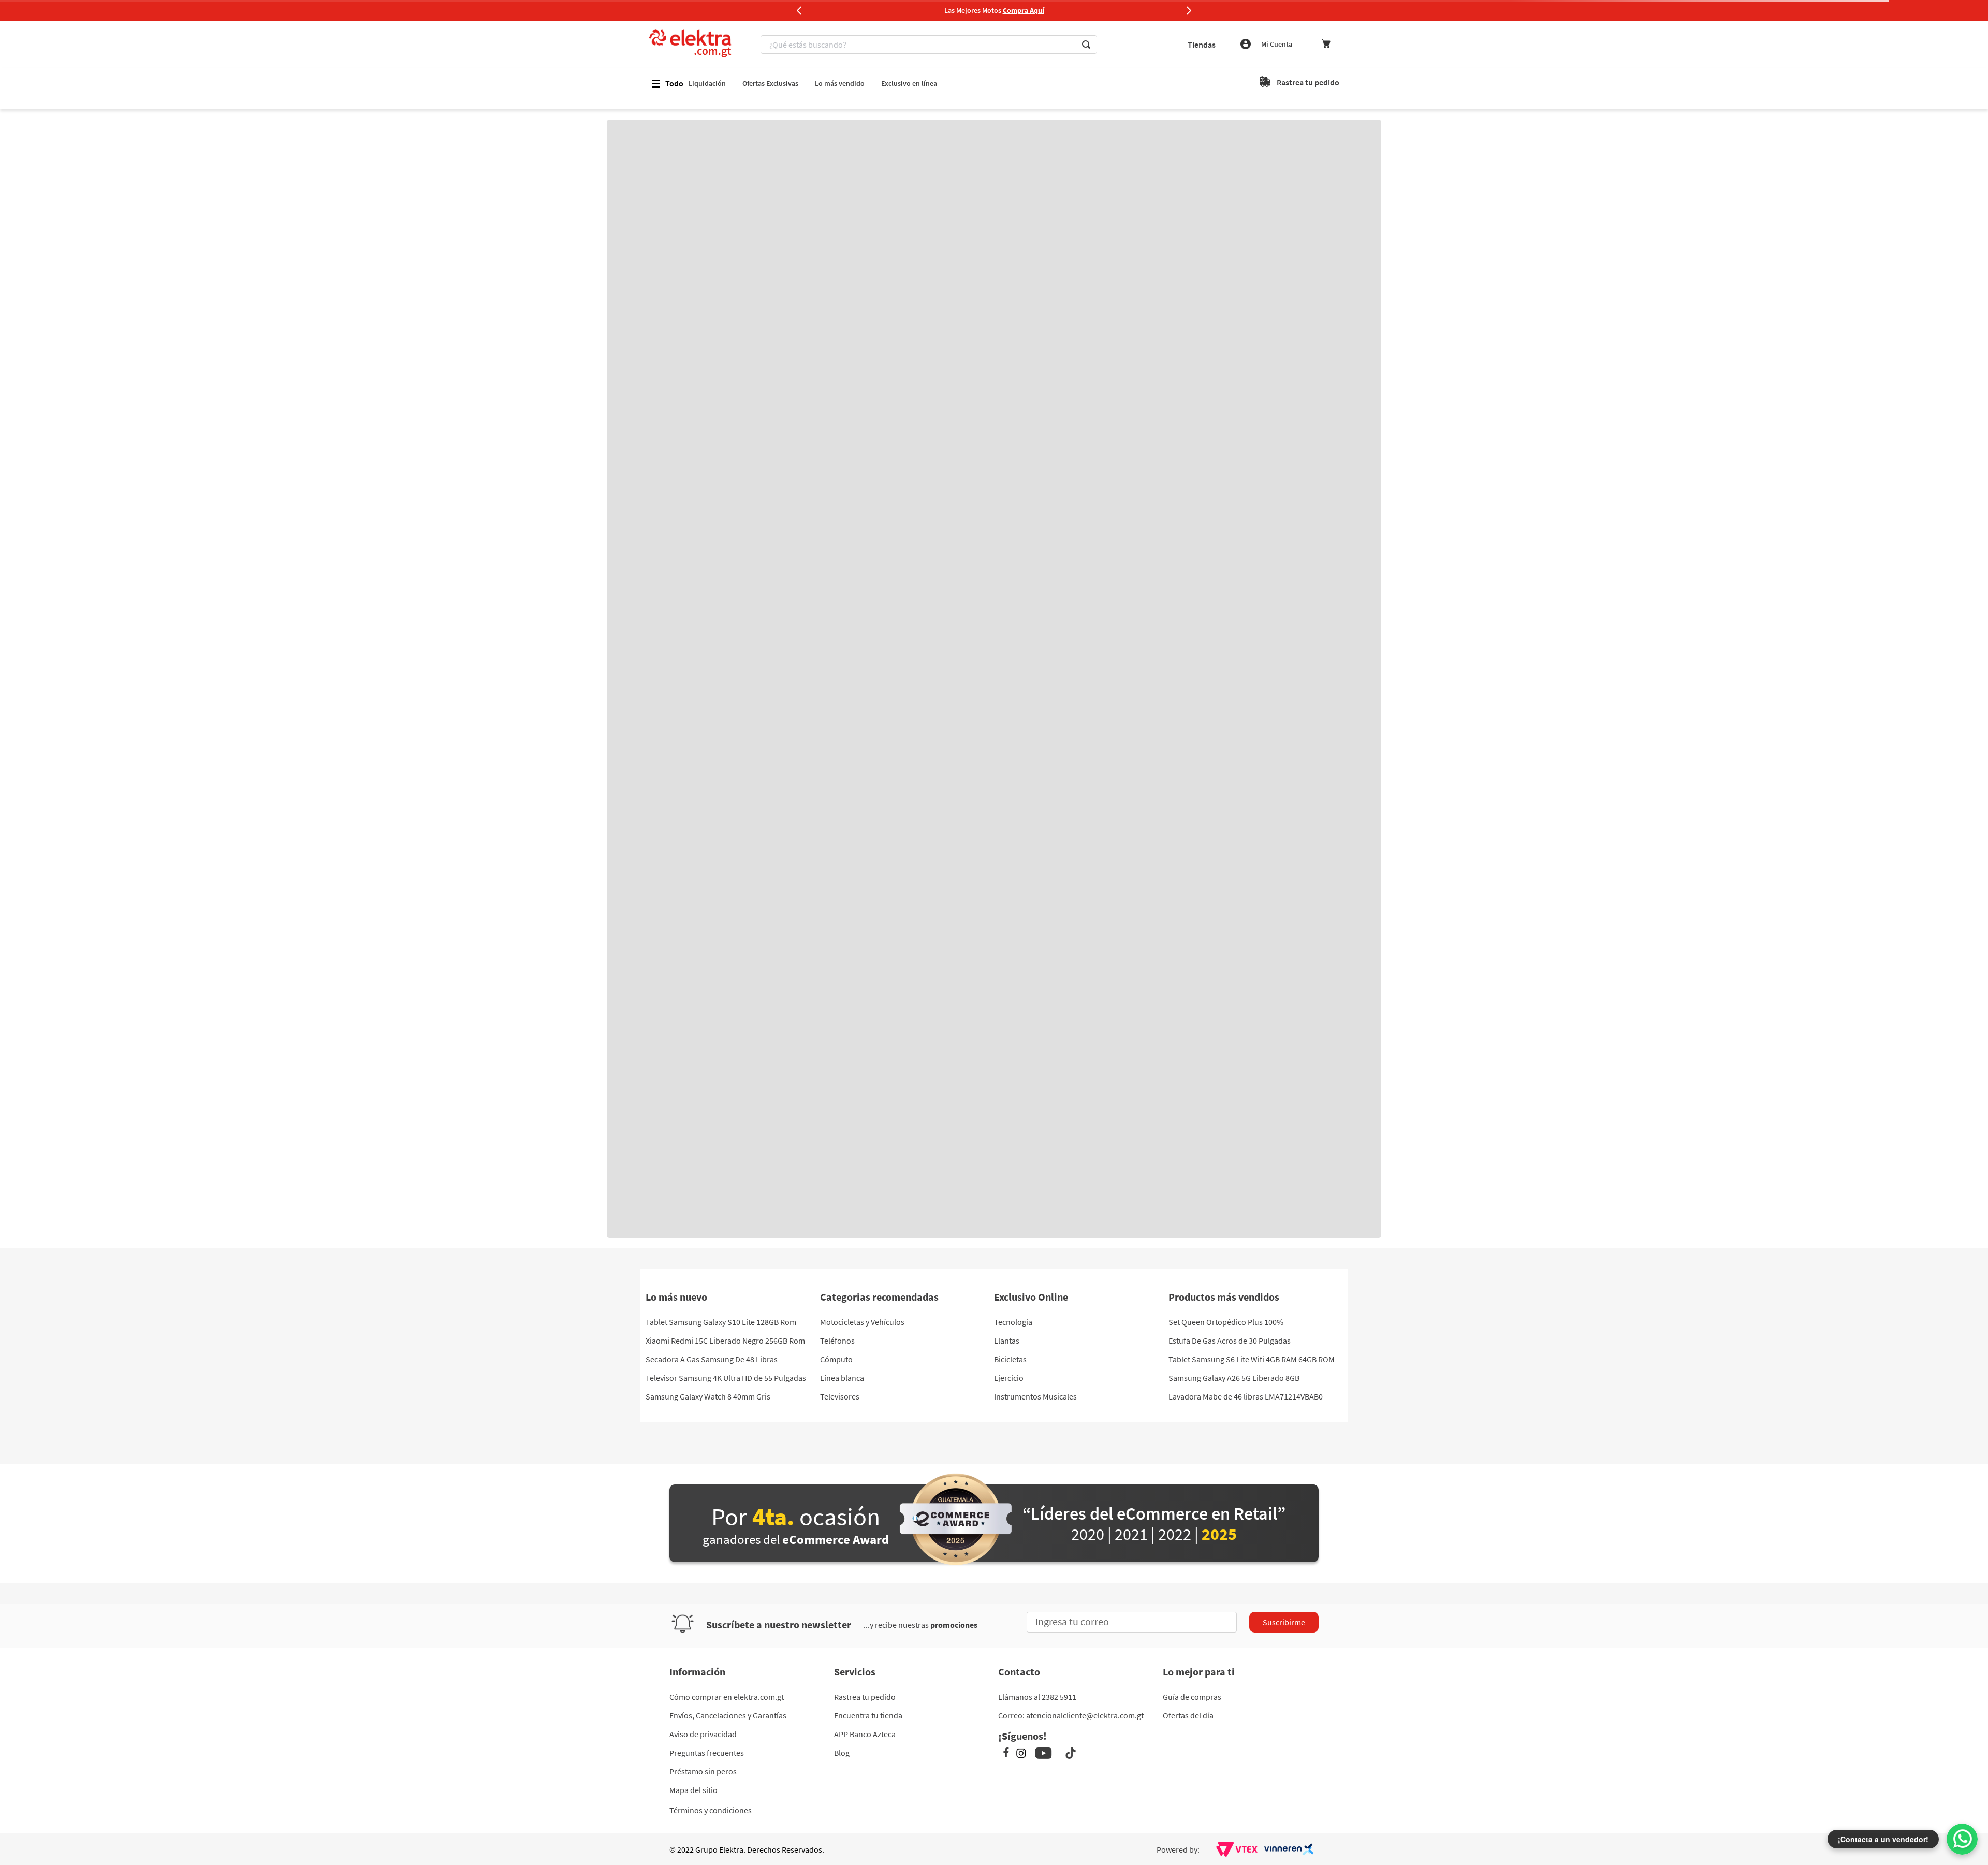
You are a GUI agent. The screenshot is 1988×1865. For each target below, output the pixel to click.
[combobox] (930, 45)
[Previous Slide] (799, 10)
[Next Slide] (1189, 10)
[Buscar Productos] (1086, 45)
